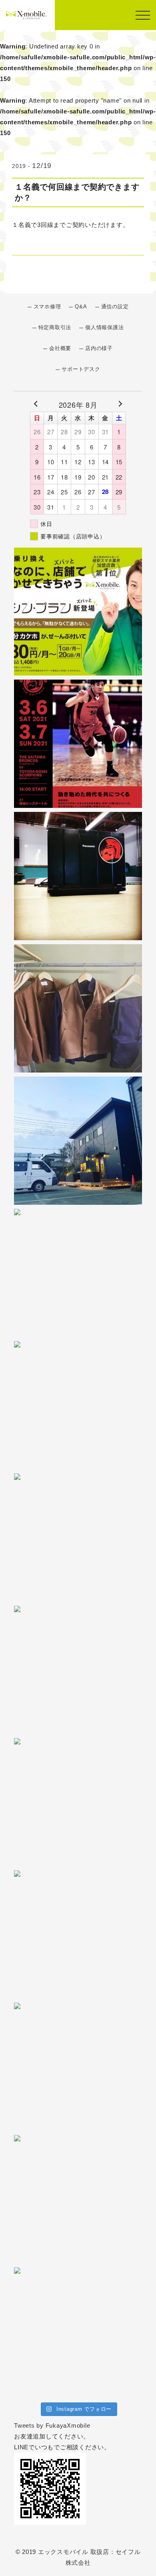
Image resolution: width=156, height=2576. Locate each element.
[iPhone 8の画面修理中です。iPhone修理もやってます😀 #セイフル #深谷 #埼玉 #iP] (78, 1538)
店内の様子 (99, 348)
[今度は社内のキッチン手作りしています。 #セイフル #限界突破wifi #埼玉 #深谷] (78, 1273)
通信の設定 (115, 307)
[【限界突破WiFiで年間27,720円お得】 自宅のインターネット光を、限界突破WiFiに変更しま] (78, 2199)
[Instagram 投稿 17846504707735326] (78, 2331)
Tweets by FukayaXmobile (52, 2425)
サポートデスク (81, 369)
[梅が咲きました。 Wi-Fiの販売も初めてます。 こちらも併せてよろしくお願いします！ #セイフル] (78, 1802)
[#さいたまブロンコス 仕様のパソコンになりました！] (78, 876)
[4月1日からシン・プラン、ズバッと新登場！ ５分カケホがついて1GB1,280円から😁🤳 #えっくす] (78, 611)
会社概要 (60, 348)
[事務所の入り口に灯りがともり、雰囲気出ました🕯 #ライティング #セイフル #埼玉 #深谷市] (78, 1141)
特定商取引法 (55, 328)
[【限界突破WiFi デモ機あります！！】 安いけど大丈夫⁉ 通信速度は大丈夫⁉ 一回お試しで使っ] (78, 2067)
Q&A (81, 307)
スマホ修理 (47, 307)
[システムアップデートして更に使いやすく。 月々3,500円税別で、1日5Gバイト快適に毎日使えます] (78, 1670)
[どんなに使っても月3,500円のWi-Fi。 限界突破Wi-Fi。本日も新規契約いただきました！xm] (78, 1935)
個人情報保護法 (104, 328)
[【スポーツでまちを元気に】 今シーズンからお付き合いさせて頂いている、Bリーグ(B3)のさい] (78, 744)
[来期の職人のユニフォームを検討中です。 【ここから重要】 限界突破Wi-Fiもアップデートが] (78, 1008)
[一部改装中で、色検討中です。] (78, 1405)
